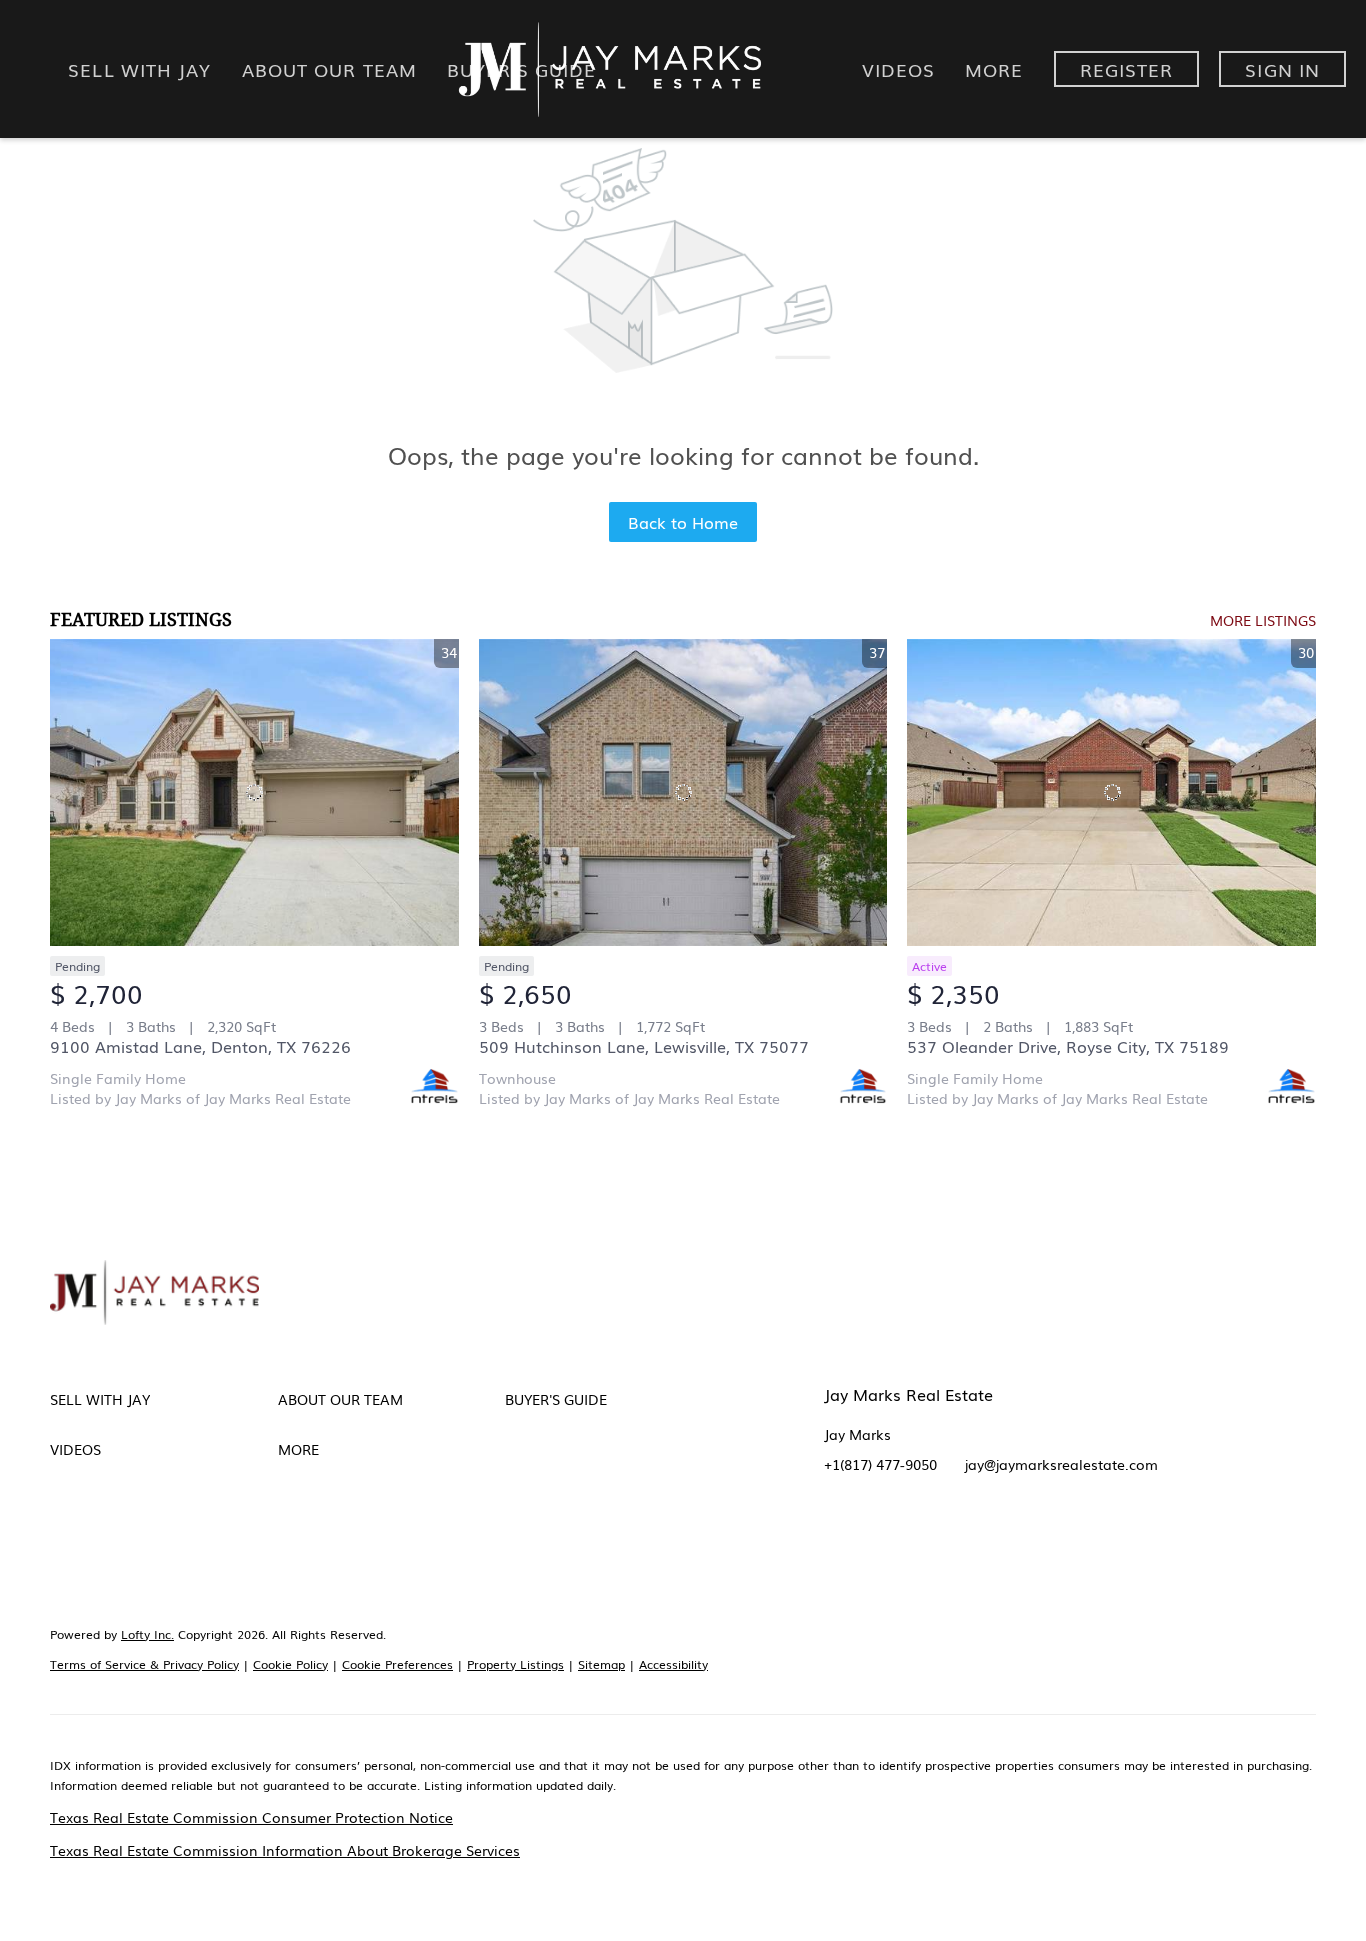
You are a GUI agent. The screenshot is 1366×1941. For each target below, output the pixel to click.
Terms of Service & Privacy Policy (144, 1664)
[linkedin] (879, 1539)
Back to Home (683, 522)
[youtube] (1039, 1539)
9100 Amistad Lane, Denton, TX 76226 (200, 1046)
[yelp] (959, 1539)
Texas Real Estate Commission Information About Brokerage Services (285, 1850)
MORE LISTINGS (1263, 620)
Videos (899, 69)
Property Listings (515, 1664)
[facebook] (839, 1539)
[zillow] (919, 1539)
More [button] (994, 69)
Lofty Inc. (147, 1634)
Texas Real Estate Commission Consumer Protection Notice (251, 1817)
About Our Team (329, 69)
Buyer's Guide (521, 69)
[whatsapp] (1159, 1539)
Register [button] (1127, 69)
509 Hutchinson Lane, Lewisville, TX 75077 (644, 1046)
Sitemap (601, 1664)
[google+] (1119, 1539)
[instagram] (999, 1539)
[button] (164, 1399)
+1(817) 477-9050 (880, 1464)
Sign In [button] (1282, 69)
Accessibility (673, 1664)
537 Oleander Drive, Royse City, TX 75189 (1068, 1046)
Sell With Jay (139, 69)
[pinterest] (1079, 1539)
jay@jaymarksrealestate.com (1061, 1464)
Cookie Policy (290, 1664)
